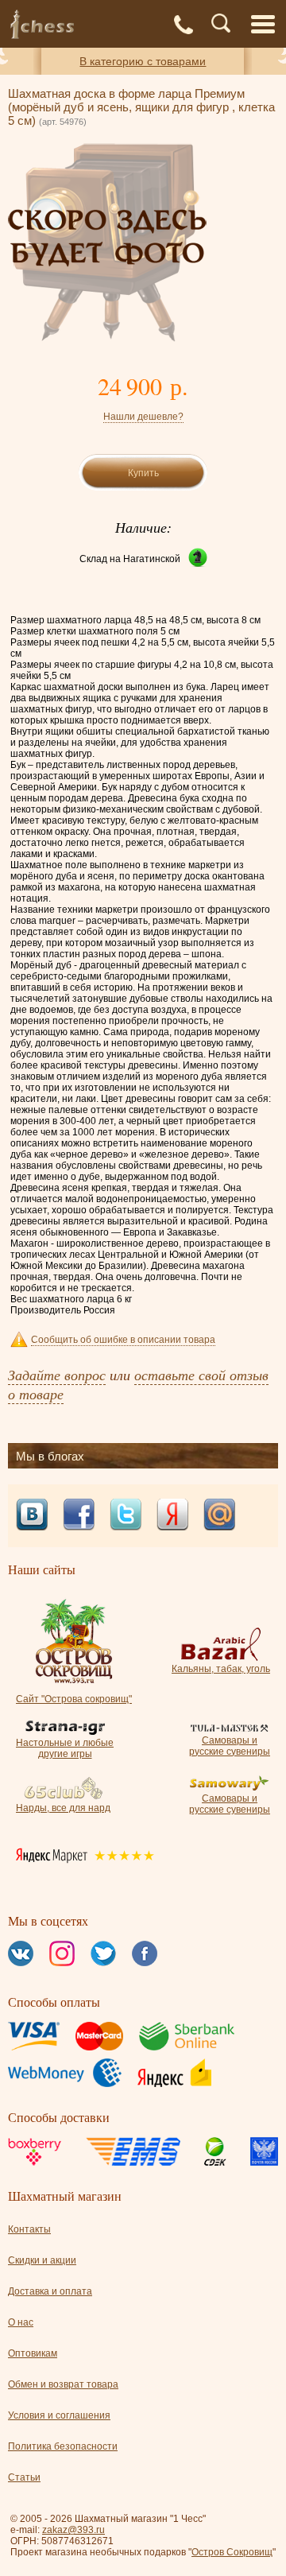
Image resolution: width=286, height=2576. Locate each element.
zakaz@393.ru (73, 2530)
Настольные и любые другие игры (65, 1748)
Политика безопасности (63, 2446)
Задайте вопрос (57, 1375)
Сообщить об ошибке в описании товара (123, 1340)
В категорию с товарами (143, 61)
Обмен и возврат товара (63, 2384)
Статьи (24, 2477)
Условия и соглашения (59, 2415)
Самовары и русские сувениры (230, 1746)
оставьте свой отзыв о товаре (138, 1384)
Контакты (29, 2229)
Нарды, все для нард (63, 1808)
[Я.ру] (172, 1516)
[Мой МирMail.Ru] (219, 1516)
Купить (143, 473)
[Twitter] (126, 1516)
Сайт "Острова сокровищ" (74, 1699)
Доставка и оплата (50, 2291)
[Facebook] (79, 1516)
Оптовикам (33, 2353)
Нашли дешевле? (143, 417)
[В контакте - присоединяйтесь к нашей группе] (32, 1516)
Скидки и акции (42, 2260)
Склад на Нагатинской (130, 559)
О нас (21, 2322)
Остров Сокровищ (232, 2552)
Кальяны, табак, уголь (221, 1669)
